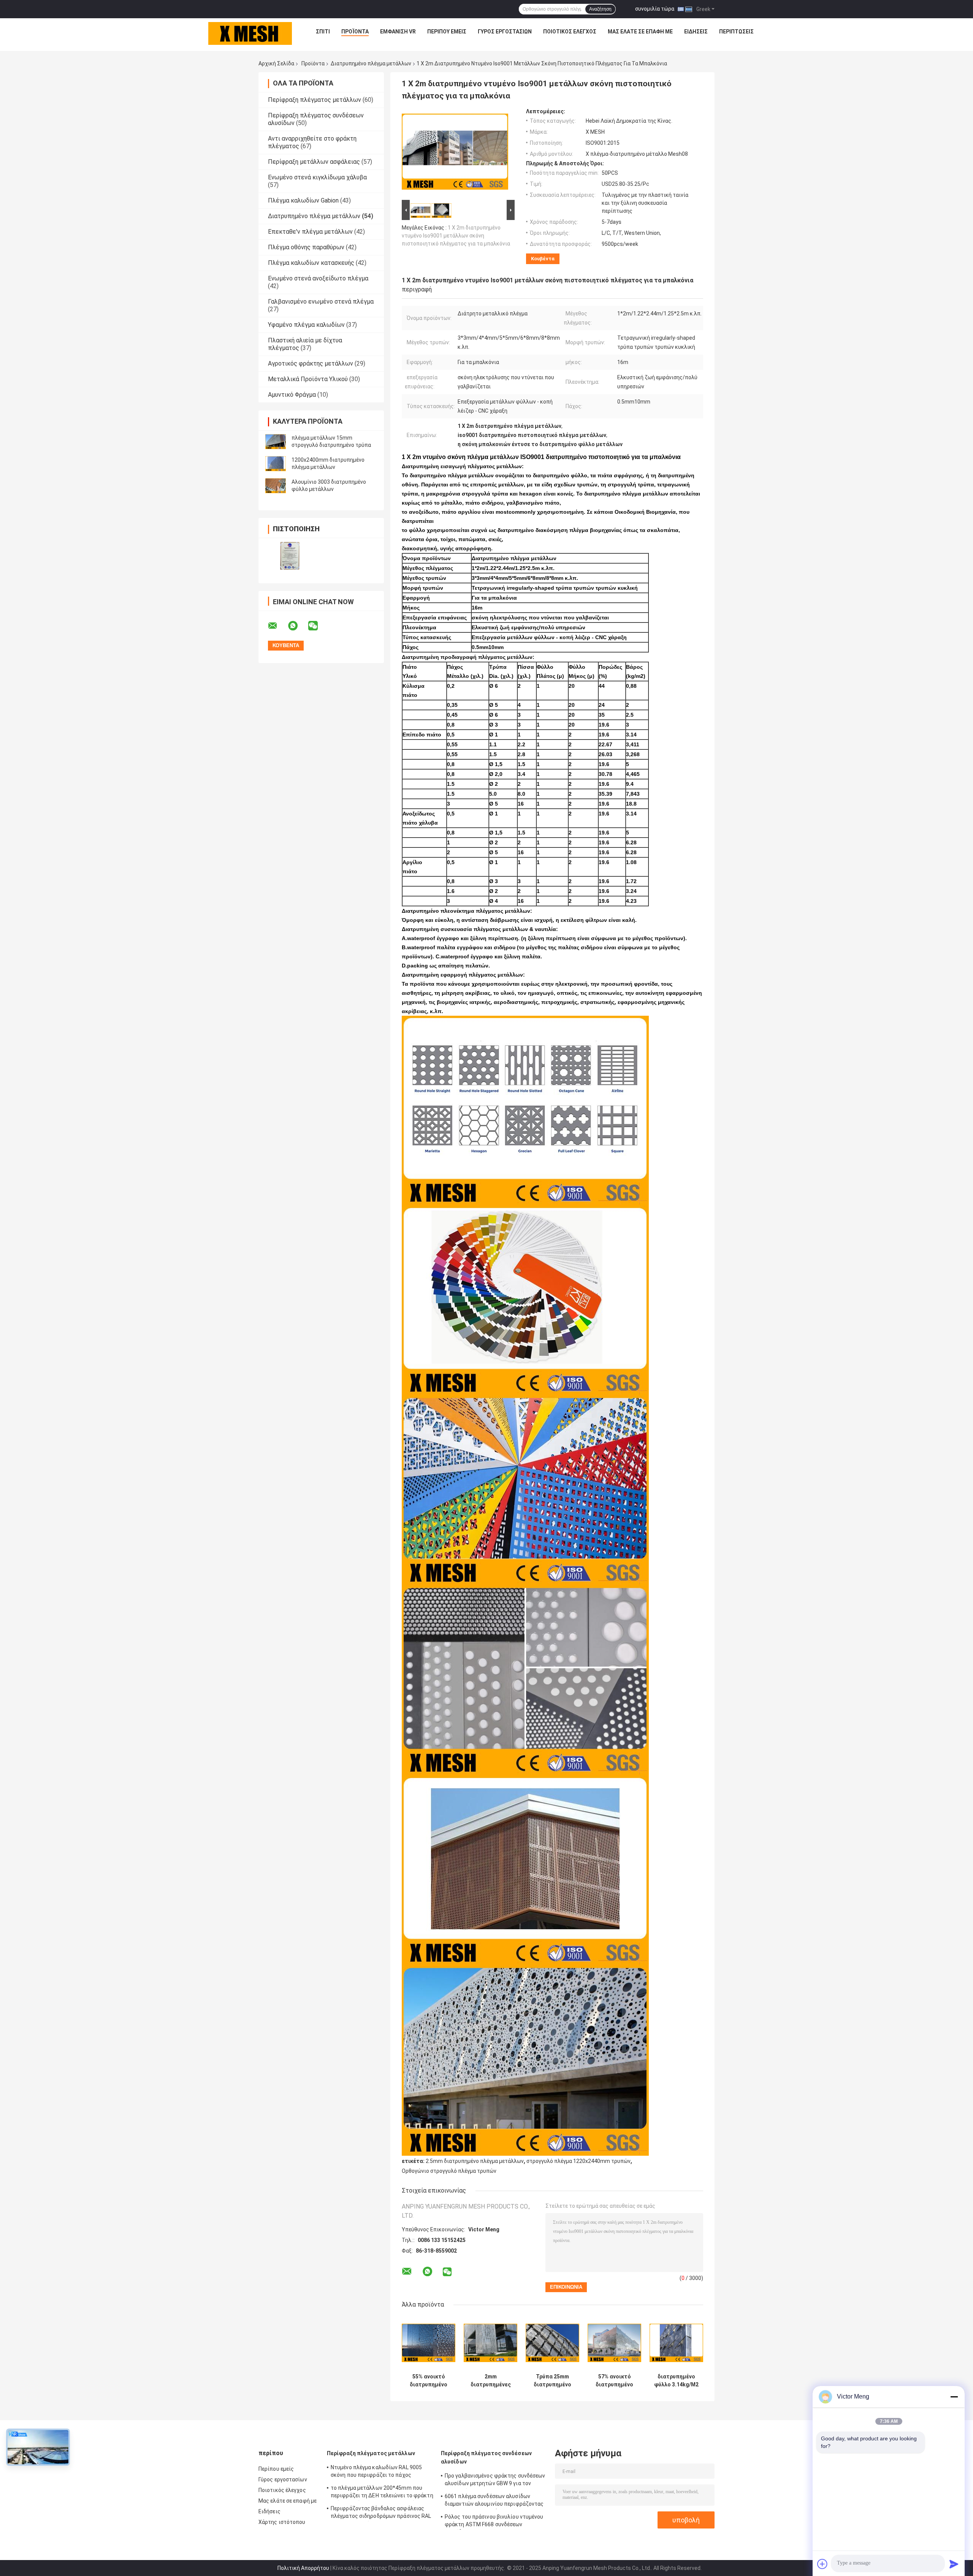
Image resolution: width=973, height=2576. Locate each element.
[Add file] (822, 2564)
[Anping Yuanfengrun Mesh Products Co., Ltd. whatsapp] (298, 626)
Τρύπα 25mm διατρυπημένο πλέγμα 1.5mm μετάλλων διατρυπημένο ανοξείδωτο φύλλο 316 (552, 2381)
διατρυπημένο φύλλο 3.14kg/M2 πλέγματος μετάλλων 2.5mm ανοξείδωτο (676, 2381)
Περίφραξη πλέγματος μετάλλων (315, 100)
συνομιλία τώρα (655, 9)
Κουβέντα (543, 259)
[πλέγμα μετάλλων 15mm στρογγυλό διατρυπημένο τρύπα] (276, 442)
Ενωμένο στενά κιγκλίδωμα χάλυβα (317, 177)
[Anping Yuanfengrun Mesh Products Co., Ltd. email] (277, 626)
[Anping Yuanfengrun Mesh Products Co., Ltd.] (250, 33)
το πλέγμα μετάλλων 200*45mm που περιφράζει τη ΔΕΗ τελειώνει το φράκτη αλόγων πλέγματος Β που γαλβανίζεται (382, 2493)
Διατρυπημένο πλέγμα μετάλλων (371, 63)
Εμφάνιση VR (398, 32)
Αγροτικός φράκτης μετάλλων (311, 363)
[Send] (954, 2564)
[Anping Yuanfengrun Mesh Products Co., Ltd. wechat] (318, 626)
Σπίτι (323, 32)
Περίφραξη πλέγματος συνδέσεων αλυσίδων (486, 2457)
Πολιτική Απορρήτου (303, 2568)
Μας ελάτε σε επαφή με (640, 32)
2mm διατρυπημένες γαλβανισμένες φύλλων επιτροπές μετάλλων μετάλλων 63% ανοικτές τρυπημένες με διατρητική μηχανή (491, 2381)
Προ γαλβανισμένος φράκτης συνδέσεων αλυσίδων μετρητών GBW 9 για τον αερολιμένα (495, 2481)
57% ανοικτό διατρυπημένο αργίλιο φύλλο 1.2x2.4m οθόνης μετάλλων (615, 2381)
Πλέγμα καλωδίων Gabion (303, 200)
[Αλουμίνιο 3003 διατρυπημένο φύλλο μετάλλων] (276, 486)
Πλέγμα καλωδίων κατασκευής (311, 263)
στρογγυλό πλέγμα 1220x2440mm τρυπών (578, 2161)
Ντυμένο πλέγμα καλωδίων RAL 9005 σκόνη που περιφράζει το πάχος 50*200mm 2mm (376, 2472)
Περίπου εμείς (447, 32)
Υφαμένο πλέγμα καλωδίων (306, 325)
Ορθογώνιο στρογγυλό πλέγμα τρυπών (449, 2171)
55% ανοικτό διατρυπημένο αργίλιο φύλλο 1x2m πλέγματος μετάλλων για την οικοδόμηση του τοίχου (429, 2381)
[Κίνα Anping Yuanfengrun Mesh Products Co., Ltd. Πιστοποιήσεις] (290, 556)
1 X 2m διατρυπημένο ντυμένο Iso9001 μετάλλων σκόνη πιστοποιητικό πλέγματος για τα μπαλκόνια (456, 236)
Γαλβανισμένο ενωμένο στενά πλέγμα (321, 302)
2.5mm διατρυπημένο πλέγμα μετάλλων (475, 2161)
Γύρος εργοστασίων (505, 32)
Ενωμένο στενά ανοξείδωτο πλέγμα (318, 278)
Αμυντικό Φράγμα (292, 395)
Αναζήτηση (600, 9)
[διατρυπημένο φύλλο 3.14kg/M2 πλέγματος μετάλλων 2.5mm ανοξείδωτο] (676, 2343)
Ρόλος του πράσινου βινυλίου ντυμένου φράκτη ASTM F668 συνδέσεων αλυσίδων (494, 2522)
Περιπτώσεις (736, 32)
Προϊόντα (355, 32)
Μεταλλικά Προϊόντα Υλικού (308, 379)
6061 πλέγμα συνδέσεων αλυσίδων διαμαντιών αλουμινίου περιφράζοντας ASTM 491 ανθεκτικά (494, 2501)
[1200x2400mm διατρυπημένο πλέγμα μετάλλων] (276, 464)
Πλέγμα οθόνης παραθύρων (306, 247)
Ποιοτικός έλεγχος (570, 32)
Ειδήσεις (696, 32)
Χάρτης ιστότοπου (282, 2522)
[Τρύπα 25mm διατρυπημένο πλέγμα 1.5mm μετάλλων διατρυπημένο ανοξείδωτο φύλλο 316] (552, 2343)
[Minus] (954, 2397)
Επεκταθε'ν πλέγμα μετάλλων (310, 232)
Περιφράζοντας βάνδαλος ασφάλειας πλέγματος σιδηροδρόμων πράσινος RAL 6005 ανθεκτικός (381, 2513)
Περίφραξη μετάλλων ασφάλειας (314, 162)
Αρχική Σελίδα (276, 63)
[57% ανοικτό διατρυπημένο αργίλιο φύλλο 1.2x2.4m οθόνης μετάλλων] (614, 2343)
